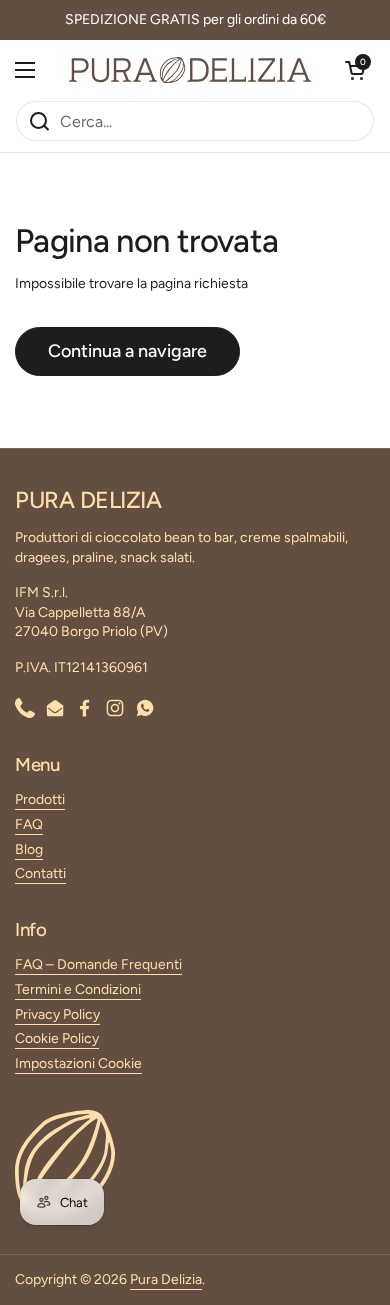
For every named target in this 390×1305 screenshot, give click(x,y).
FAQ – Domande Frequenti (98, 964)
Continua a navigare (127, 351)
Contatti (40, 873)
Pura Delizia (166, 1279)
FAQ (29, 824)
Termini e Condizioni (78, 989)
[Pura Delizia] (190, 70)
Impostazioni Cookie (78, 1063)
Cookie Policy (57, 1038)
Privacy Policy (57, 1014)
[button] (355, 70)
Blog (29, 849)
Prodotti (40, 799)
